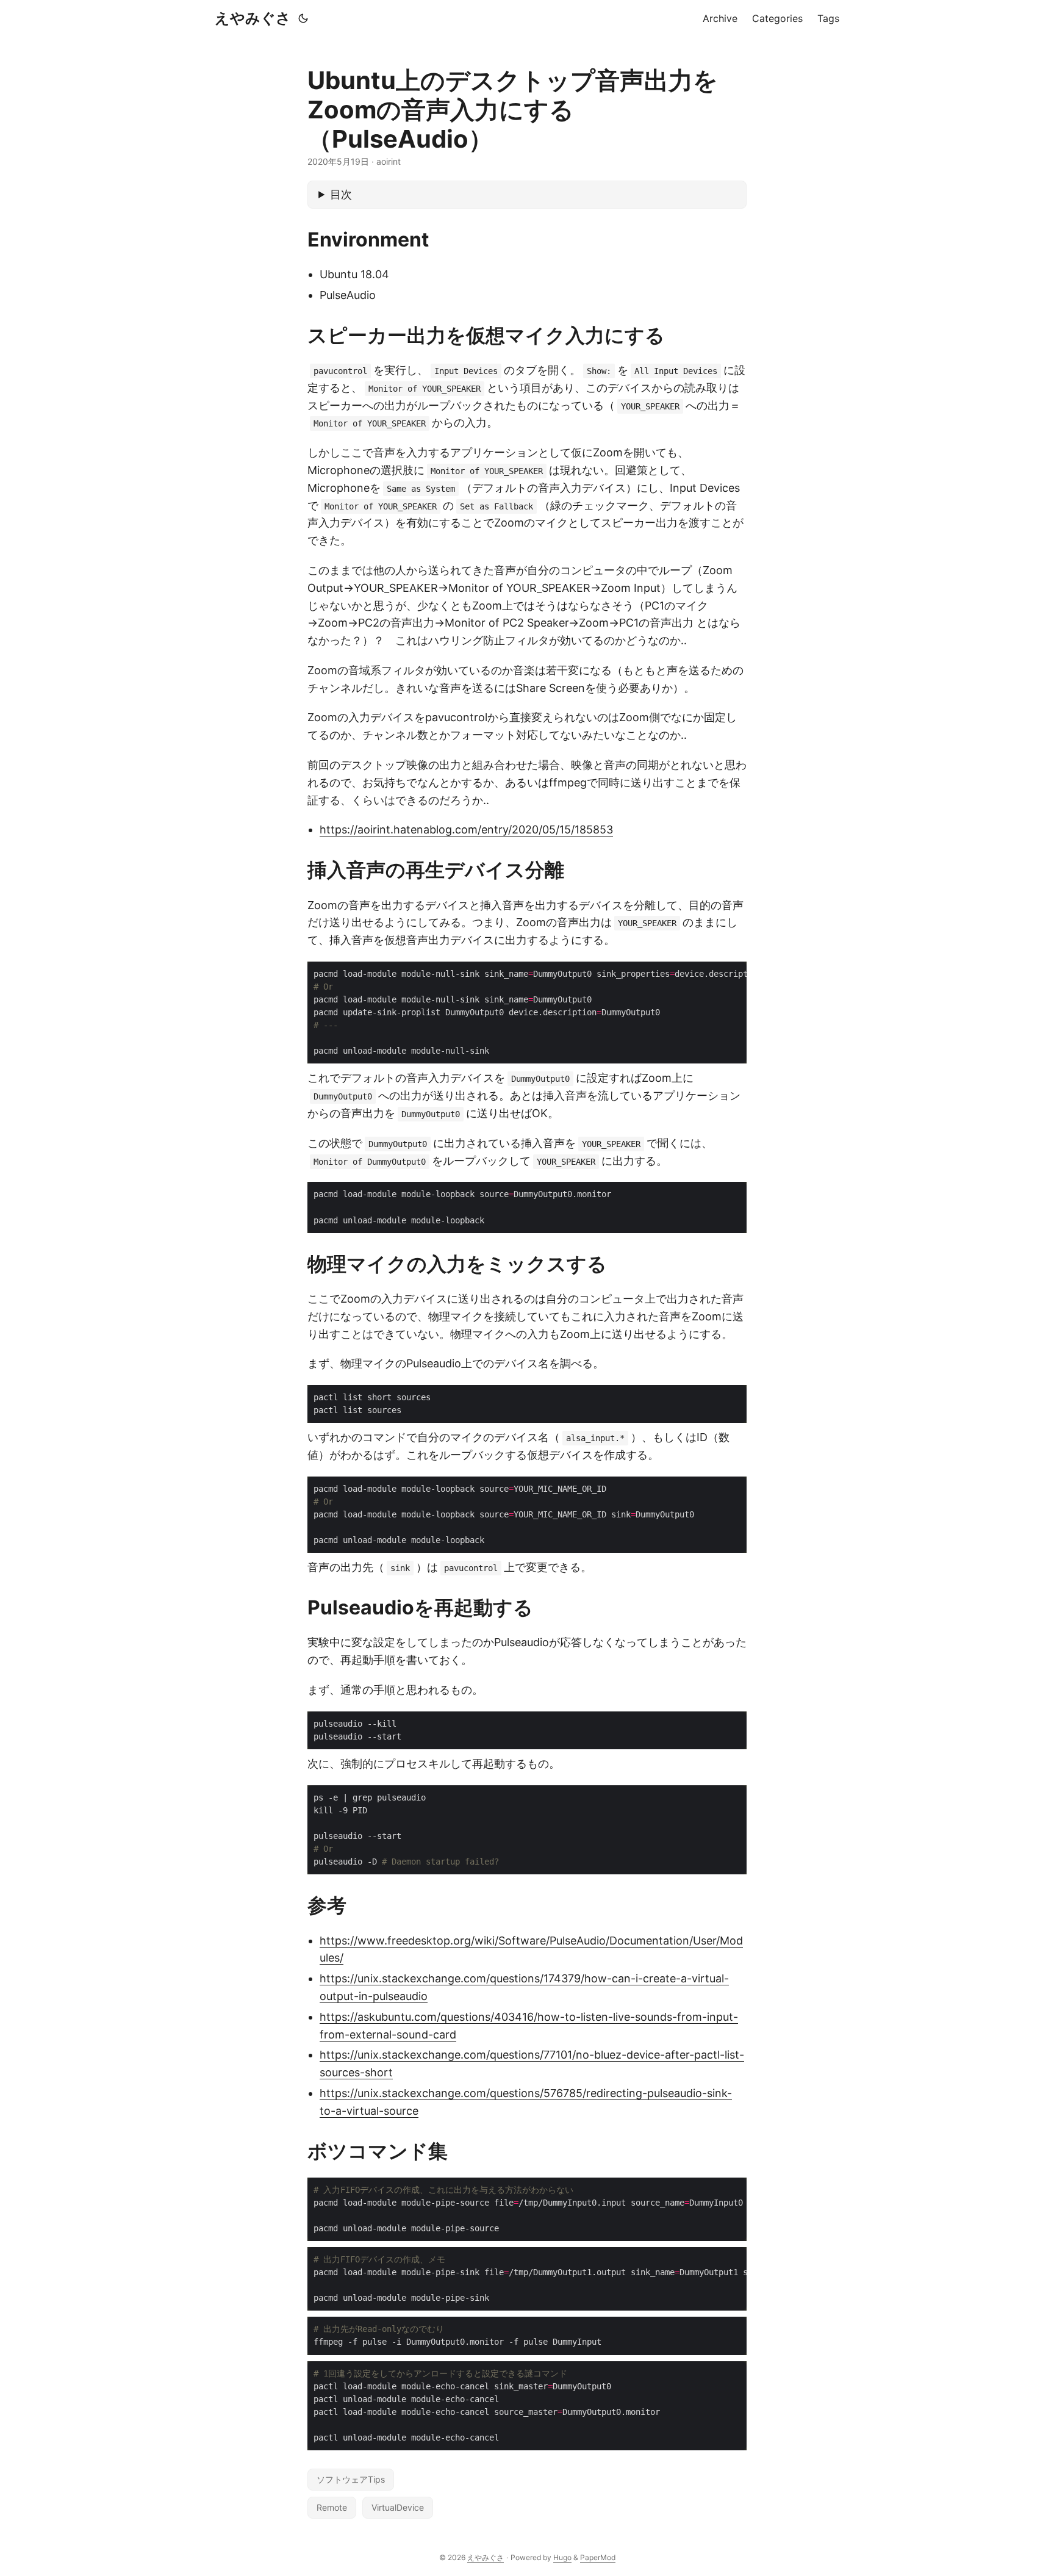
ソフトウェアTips (351, 2479)
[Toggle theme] (303, 18)
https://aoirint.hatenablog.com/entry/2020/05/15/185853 (466, 829)
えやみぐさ (253, 18)
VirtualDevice (398, 2507)
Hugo (562, 2557)
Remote (332, 2507)
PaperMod (598, 2557)
